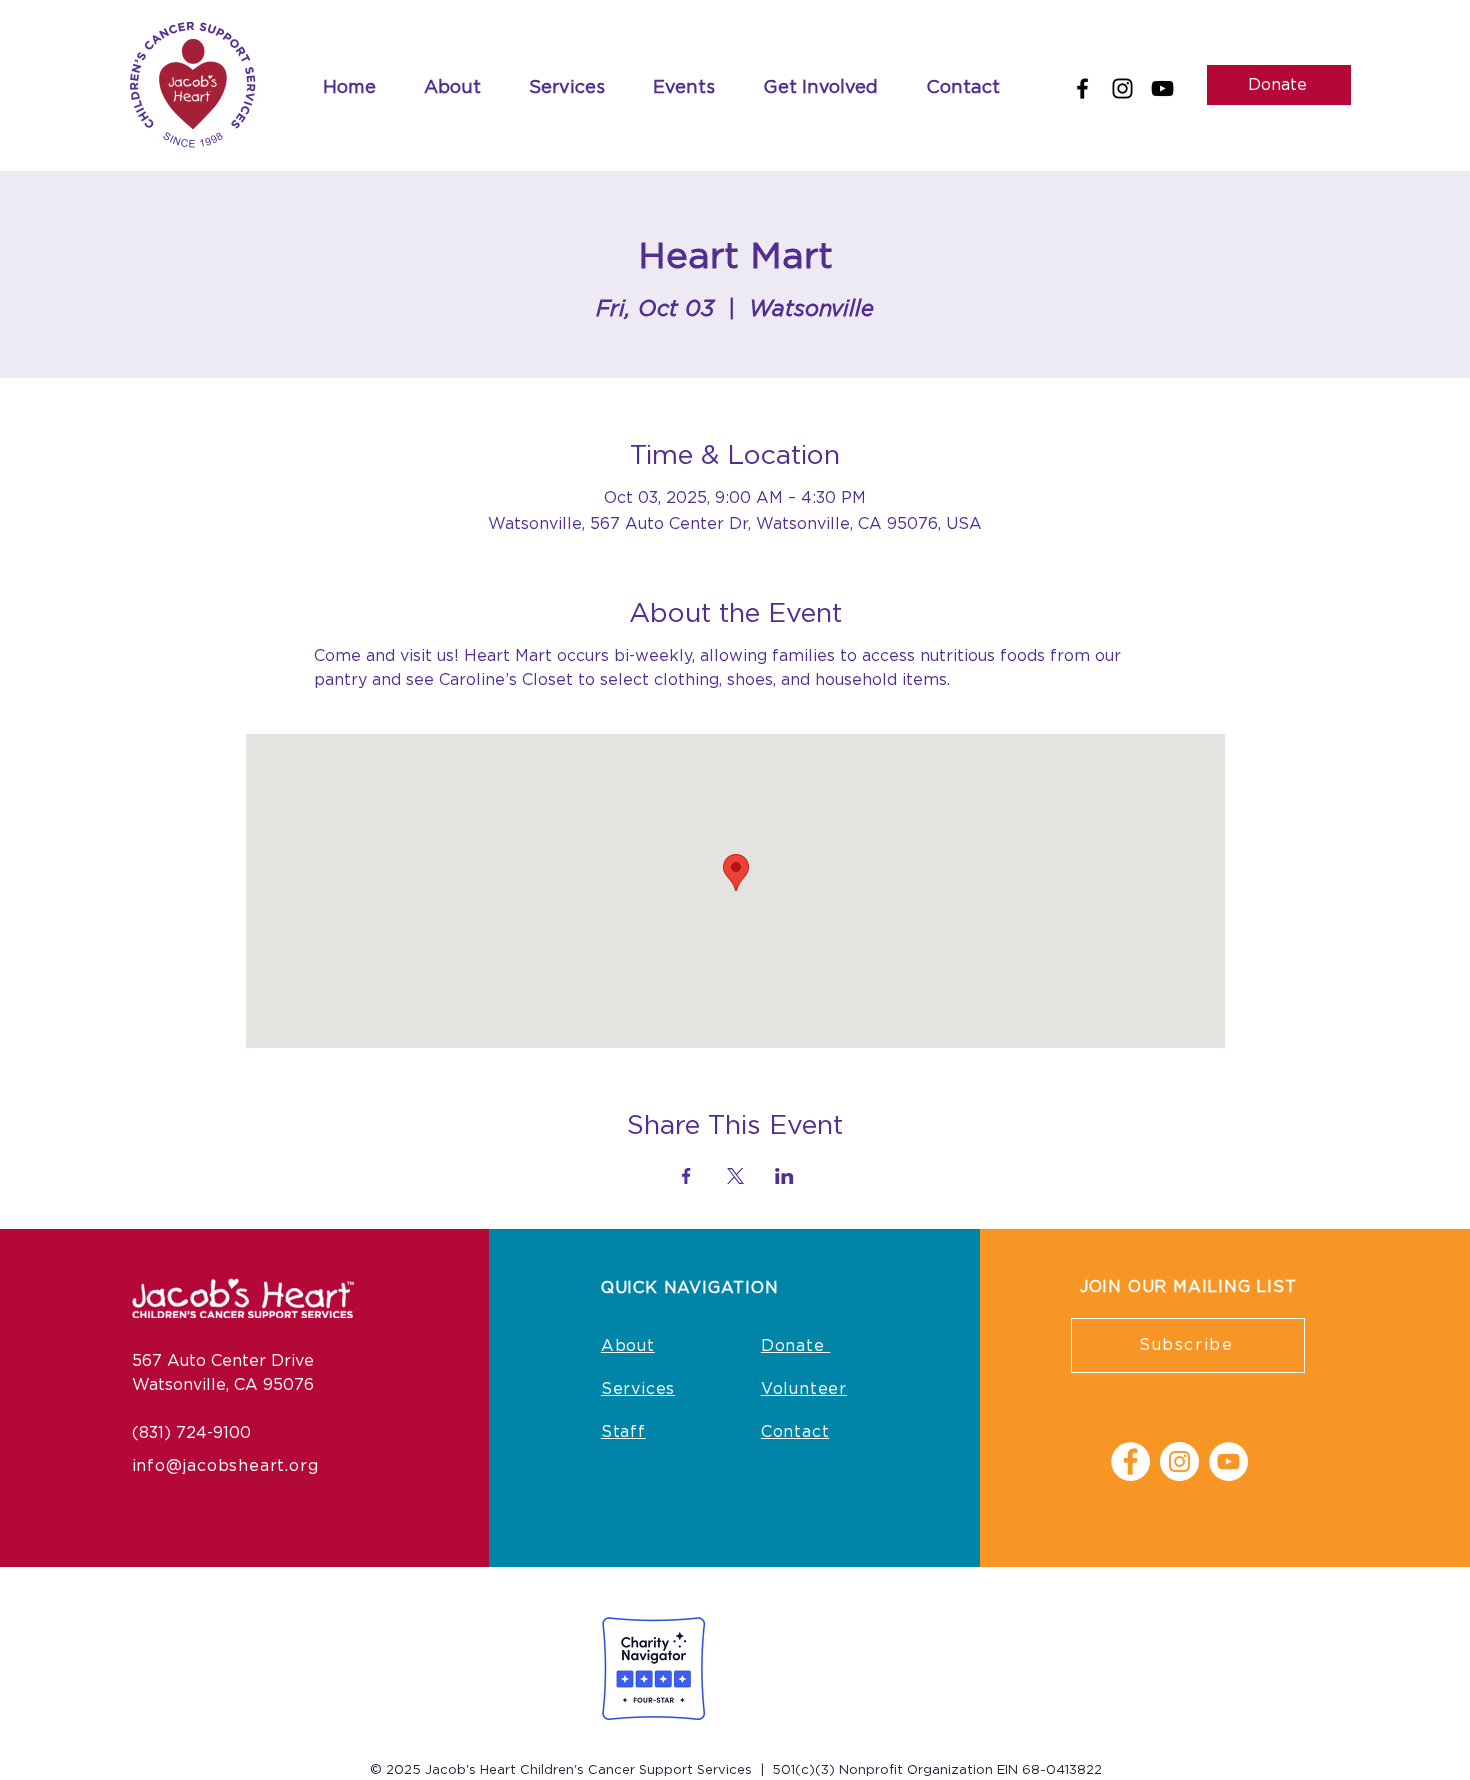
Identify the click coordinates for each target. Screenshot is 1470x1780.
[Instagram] (1122, 88)
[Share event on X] (735, 1176)
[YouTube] (1162, 88)
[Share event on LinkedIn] (784, 1176)
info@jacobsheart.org (225, 1466)
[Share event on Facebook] (686, 1176)
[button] (684, 88)
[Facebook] (1082, 88)
